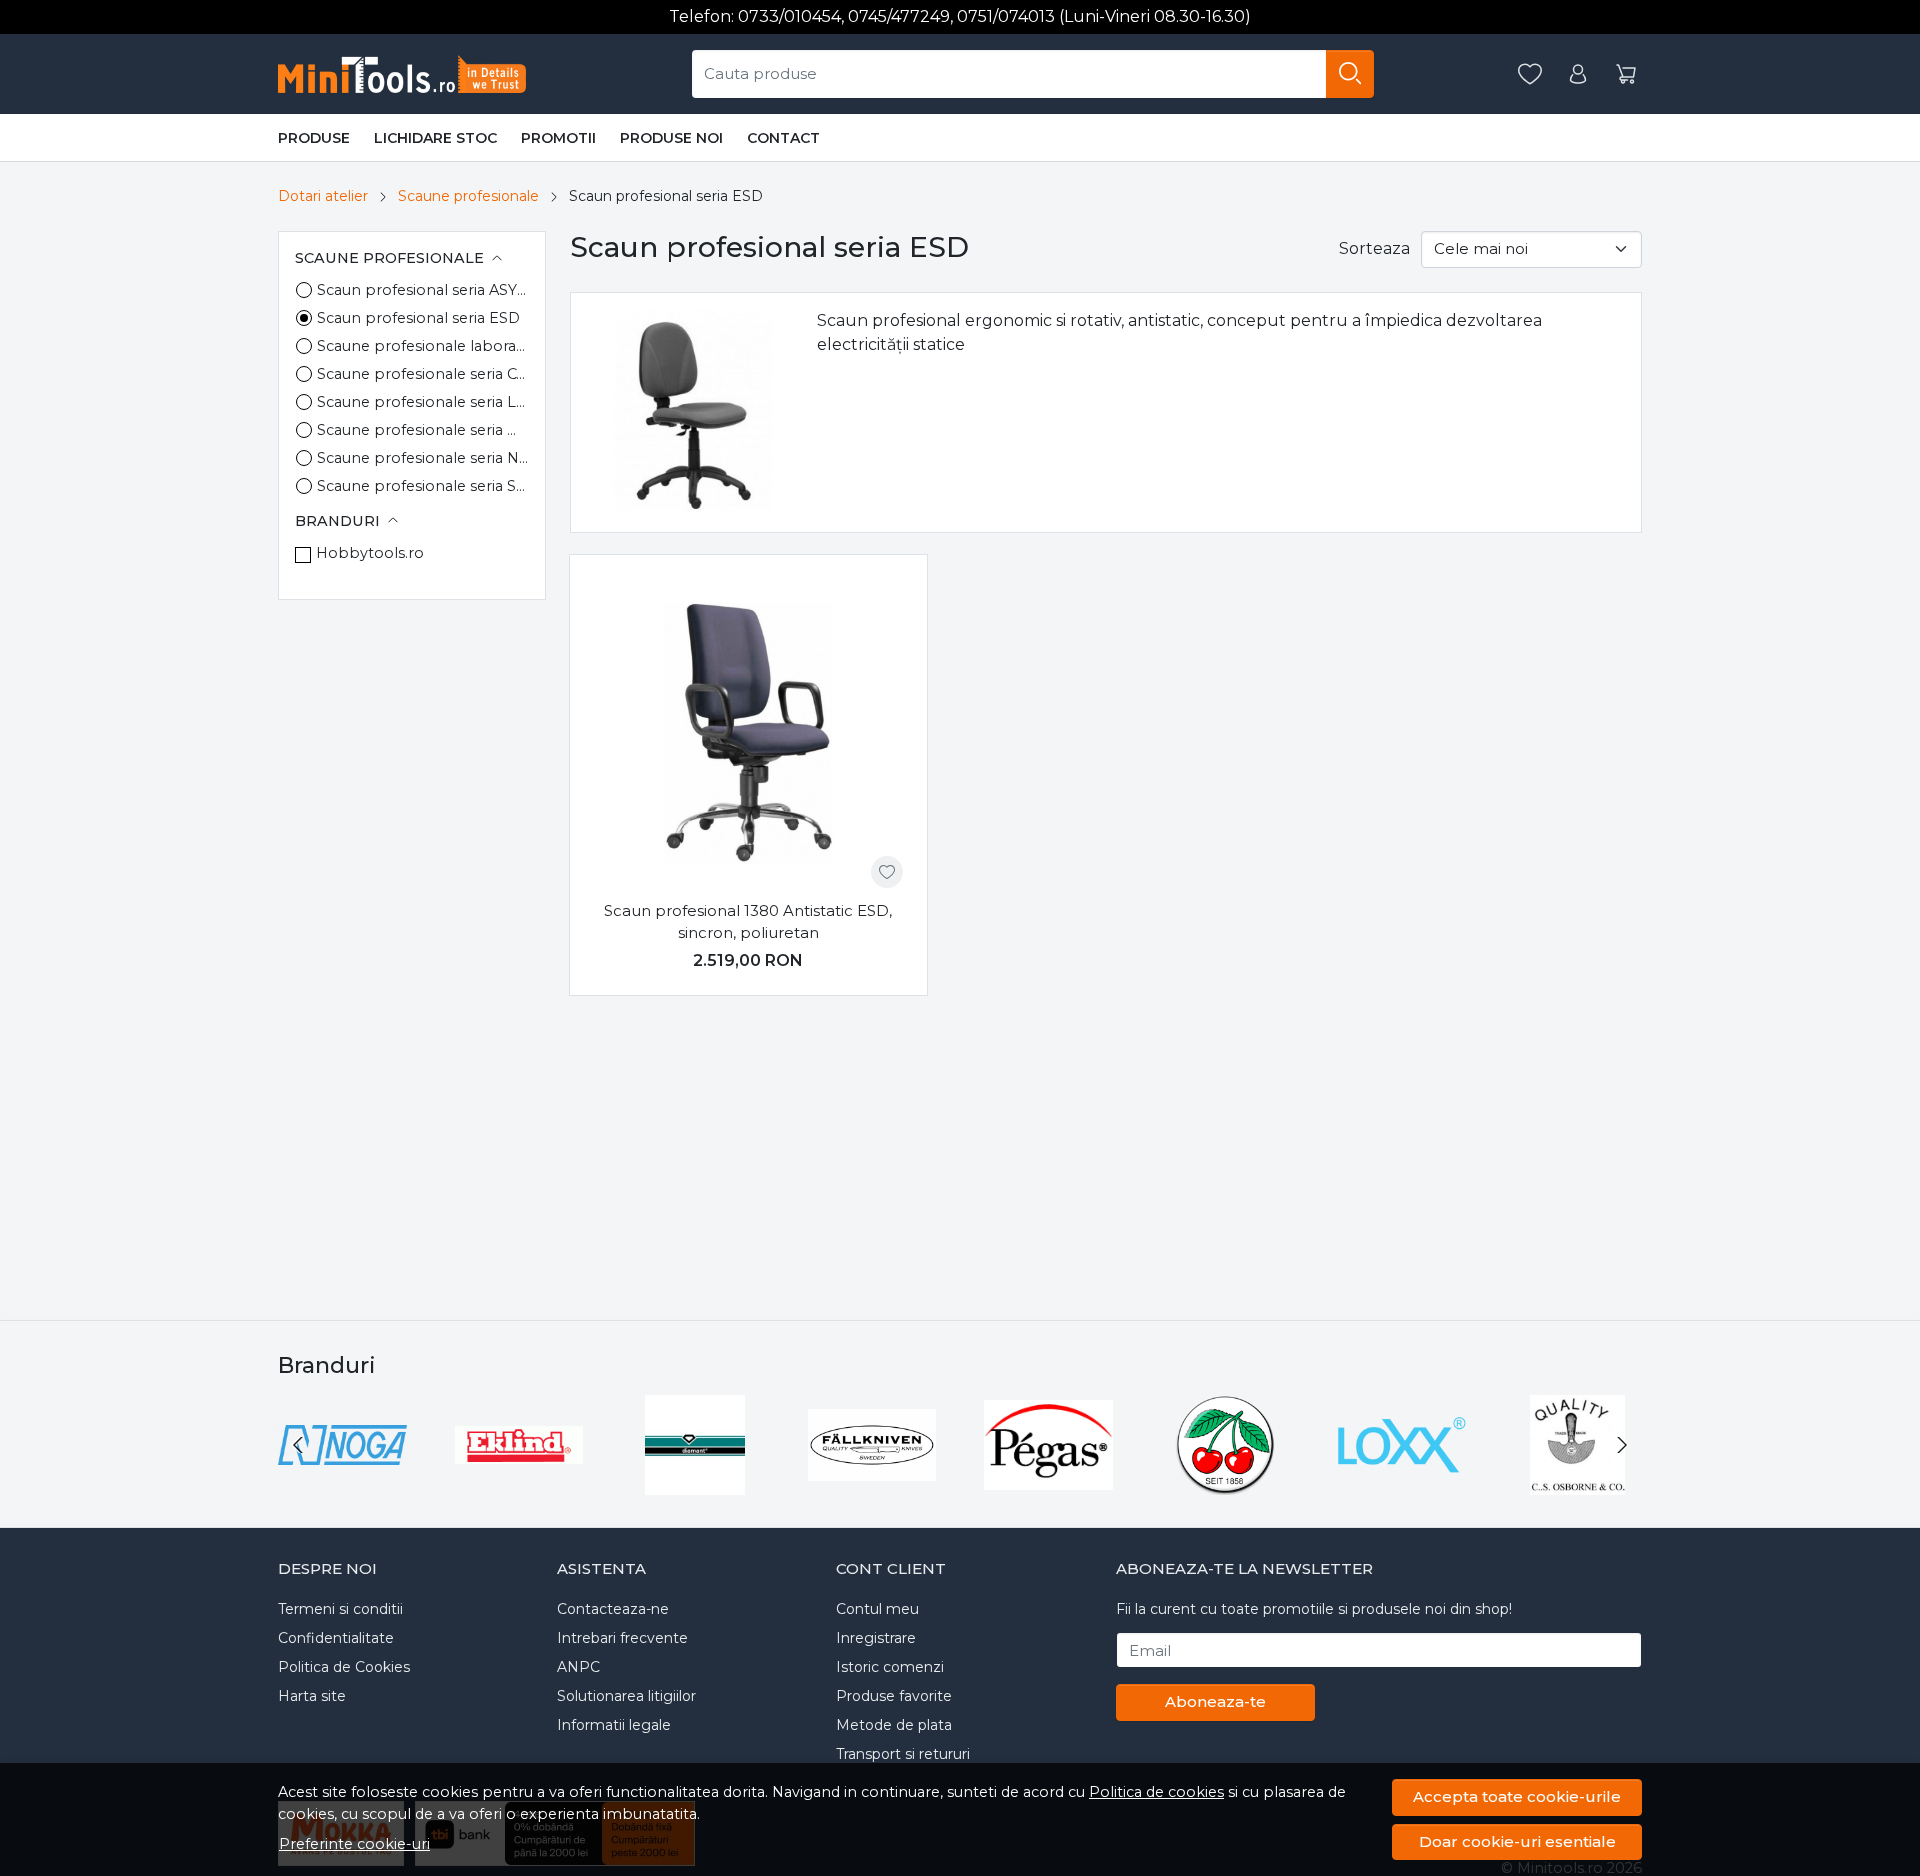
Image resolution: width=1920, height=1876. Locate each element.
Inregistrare (876, 1638)
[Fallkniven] (872, 1482)
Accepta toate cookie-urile (1517, 1796)
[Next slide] (1622, 1445)
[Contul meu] (1578, 74)
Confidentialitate (336, 1638)
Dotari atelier (323, 196)
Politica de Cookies (344, 1667)
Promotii (558, 138)
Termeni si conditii (340, 1609)
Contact (783, 138)
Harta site (312, 1696)
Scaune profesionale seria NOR (423, 458)
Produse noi (671, 138)
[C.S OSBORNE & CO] (1578, 1482)
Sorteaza (1374, 248)
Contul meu (877, 1609)
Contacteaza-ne (613, 1609)
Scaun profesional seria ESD (418, 318)
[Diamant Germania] (695, 1482)
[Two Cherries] (1225, 1482)
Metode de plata (894, 1725)
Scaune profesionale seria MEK (423, 430)
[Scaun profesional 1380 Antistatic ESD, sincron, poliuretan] (748, 733)
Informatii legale (614, 1725)
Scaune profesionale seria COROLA (423, 374)
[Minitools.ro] (409, 74)
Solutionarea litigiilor (626, 1696)
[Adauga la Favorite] (887, 872)
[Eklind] (519, 1482)
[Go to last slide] (298, 1445)
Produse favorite (894, 1696)
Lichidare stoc (435, 138)
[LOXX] (1401, 1482)
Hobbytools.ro (370, 553)
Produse (314, 138)
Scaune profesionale (468, 196)
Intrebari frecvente (622, 1638)
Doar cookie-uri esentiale (1517, 1841)
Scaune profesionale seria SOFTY (423, 486)
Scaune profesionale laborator (423, 346)
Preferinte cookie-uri (354, 1844)
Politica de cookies (1156, 1792)
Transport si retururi (903, 1754)
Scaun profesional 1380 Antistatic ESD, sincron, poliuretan (748, 922)
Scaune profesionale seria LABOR (423, 402)
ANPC (578, 1667)
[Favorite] (1530, 74)
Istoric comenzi (890, 1667)
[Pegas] (1048, 1482)
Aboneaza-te (1215, 1701)
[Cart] (1626, 74)
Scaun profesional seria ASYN (423, 290)
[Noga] (342, 1482)
